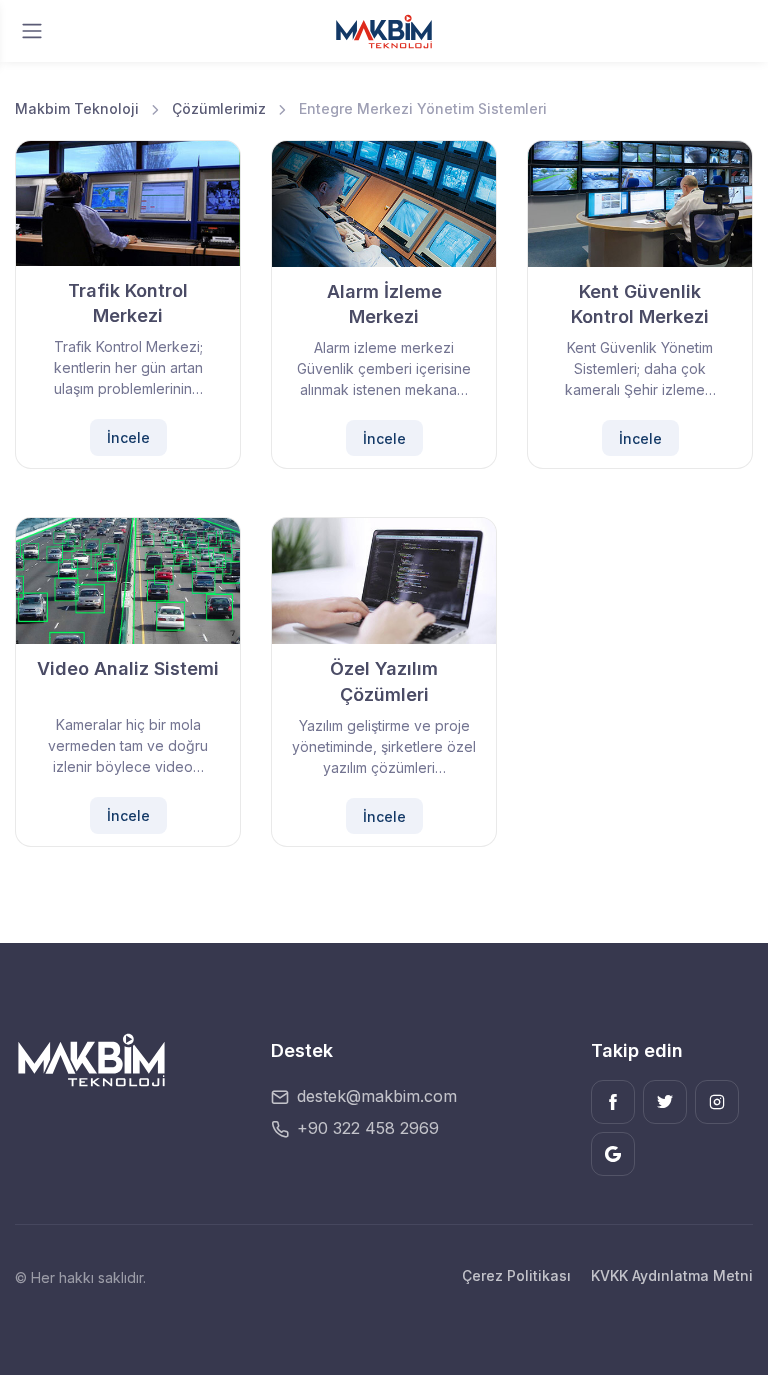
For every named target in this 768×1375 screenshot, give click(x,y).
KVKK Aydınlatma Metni (672, 1275)
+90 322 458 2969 (368, 1128)
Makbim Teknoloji (77, 108)
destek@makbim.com (377, 1096)
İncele (128, 437)
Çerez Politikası (516, 1275)
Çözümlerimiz (219, 108)
